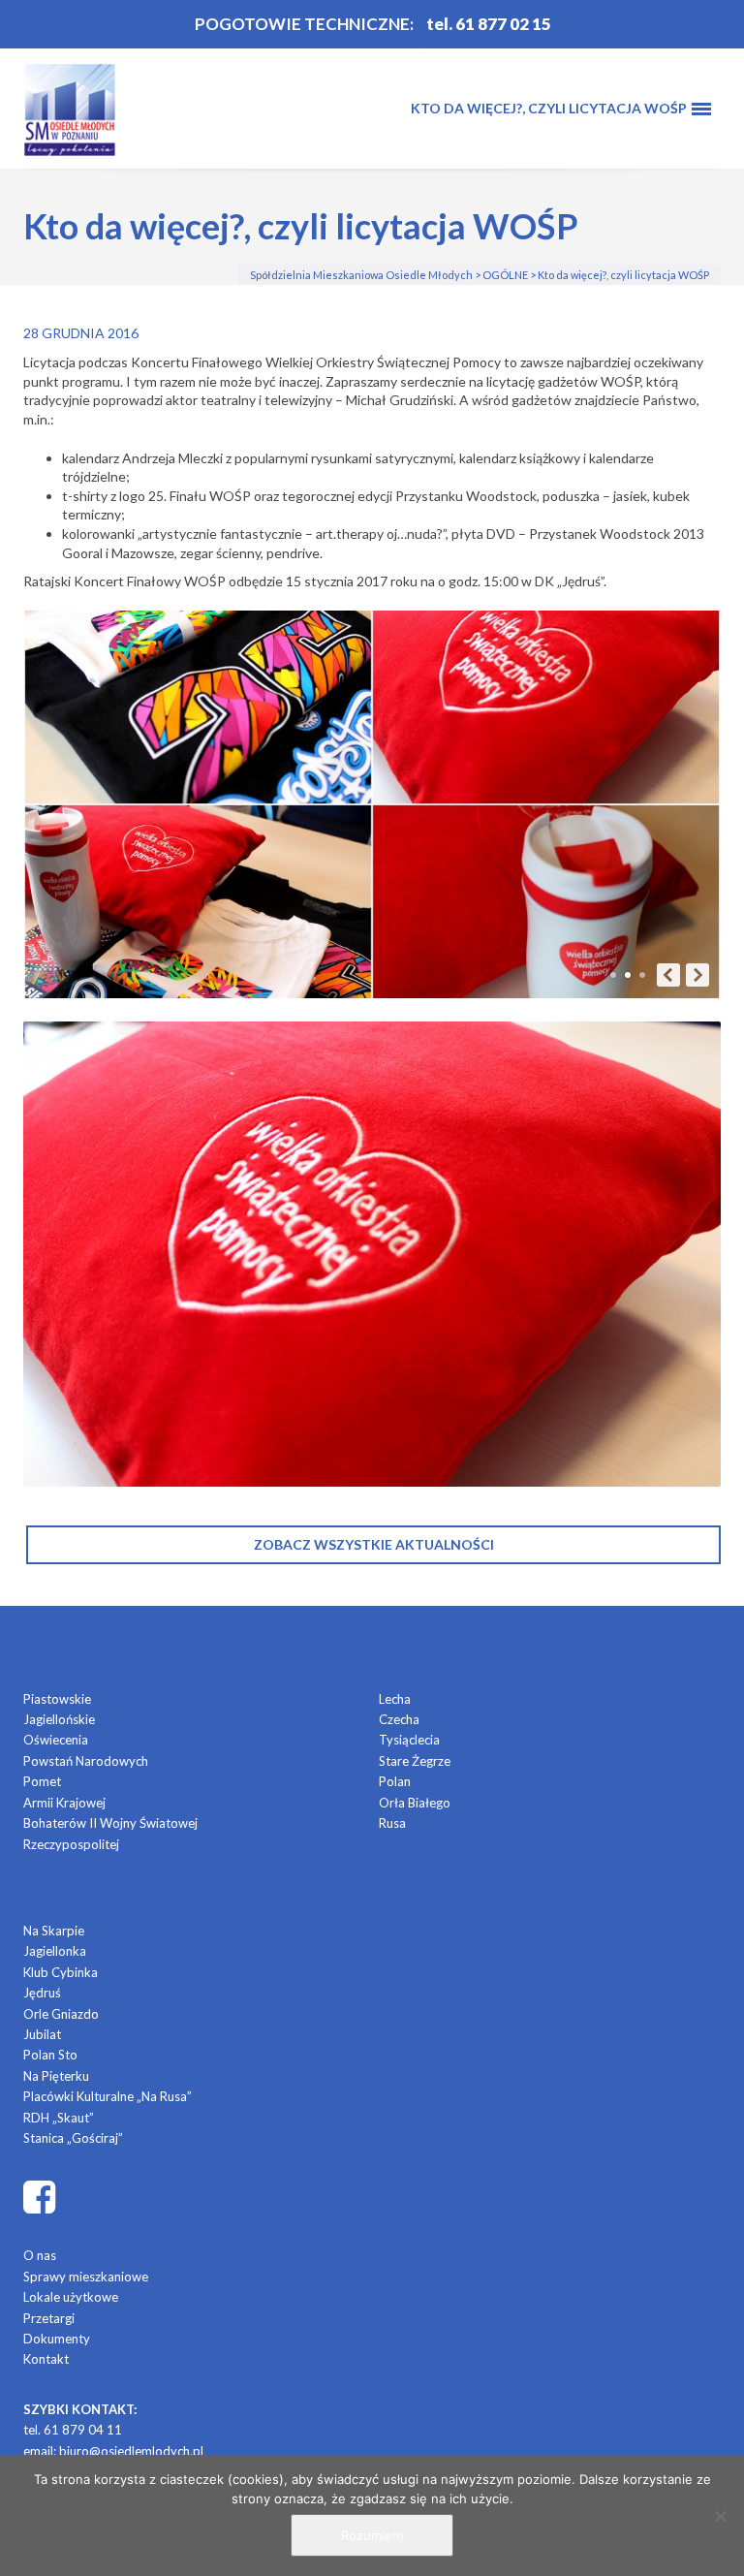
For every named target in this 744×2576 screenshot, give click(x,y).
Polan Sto (50, 2055)
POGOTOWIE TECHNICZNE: (304, 24)
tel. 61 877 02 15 (489, 24)
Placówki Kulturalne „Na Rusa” (108, 2096)
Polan (395, 1781)
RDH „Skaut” (59, 2118)
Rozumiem (372, 2535)
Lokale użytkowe (71, 2297)
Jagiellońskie (59, 1719)
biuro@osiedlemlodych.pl (131, 2451)
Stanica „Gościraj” (73, 2138)
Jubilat (42, 2034)
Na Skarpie (54, 1931)
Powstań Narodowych (86, 1761)
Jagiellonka (55, 1951)
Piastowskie (57, 1699)
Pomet (42, 1781)
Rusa (392, 1823)
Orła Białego (415, 1803)
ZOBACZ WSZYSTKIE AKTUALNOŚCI (374, 1544)
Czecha (399, 1719)
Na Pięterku (56, 2076)
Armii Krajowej (64, 1803)
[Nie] (720, 2516)
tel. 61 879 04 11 (73, 2430)
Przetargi (49, 2318)
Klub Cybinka (61, 1972)
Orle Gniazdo (61, 2014)
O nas (40, 2255)
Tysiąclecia (409, 1740)
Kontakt (46, 2359)
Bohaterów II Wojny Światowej (110, 1823)
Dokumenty (57, 2339)
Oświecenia (56, 1740)
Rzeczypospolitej (71, 1844)
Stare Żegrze (415, 1761)
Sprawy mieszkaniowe (86, 2277)
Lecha (395, 1699)
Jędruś (42, 1993)
